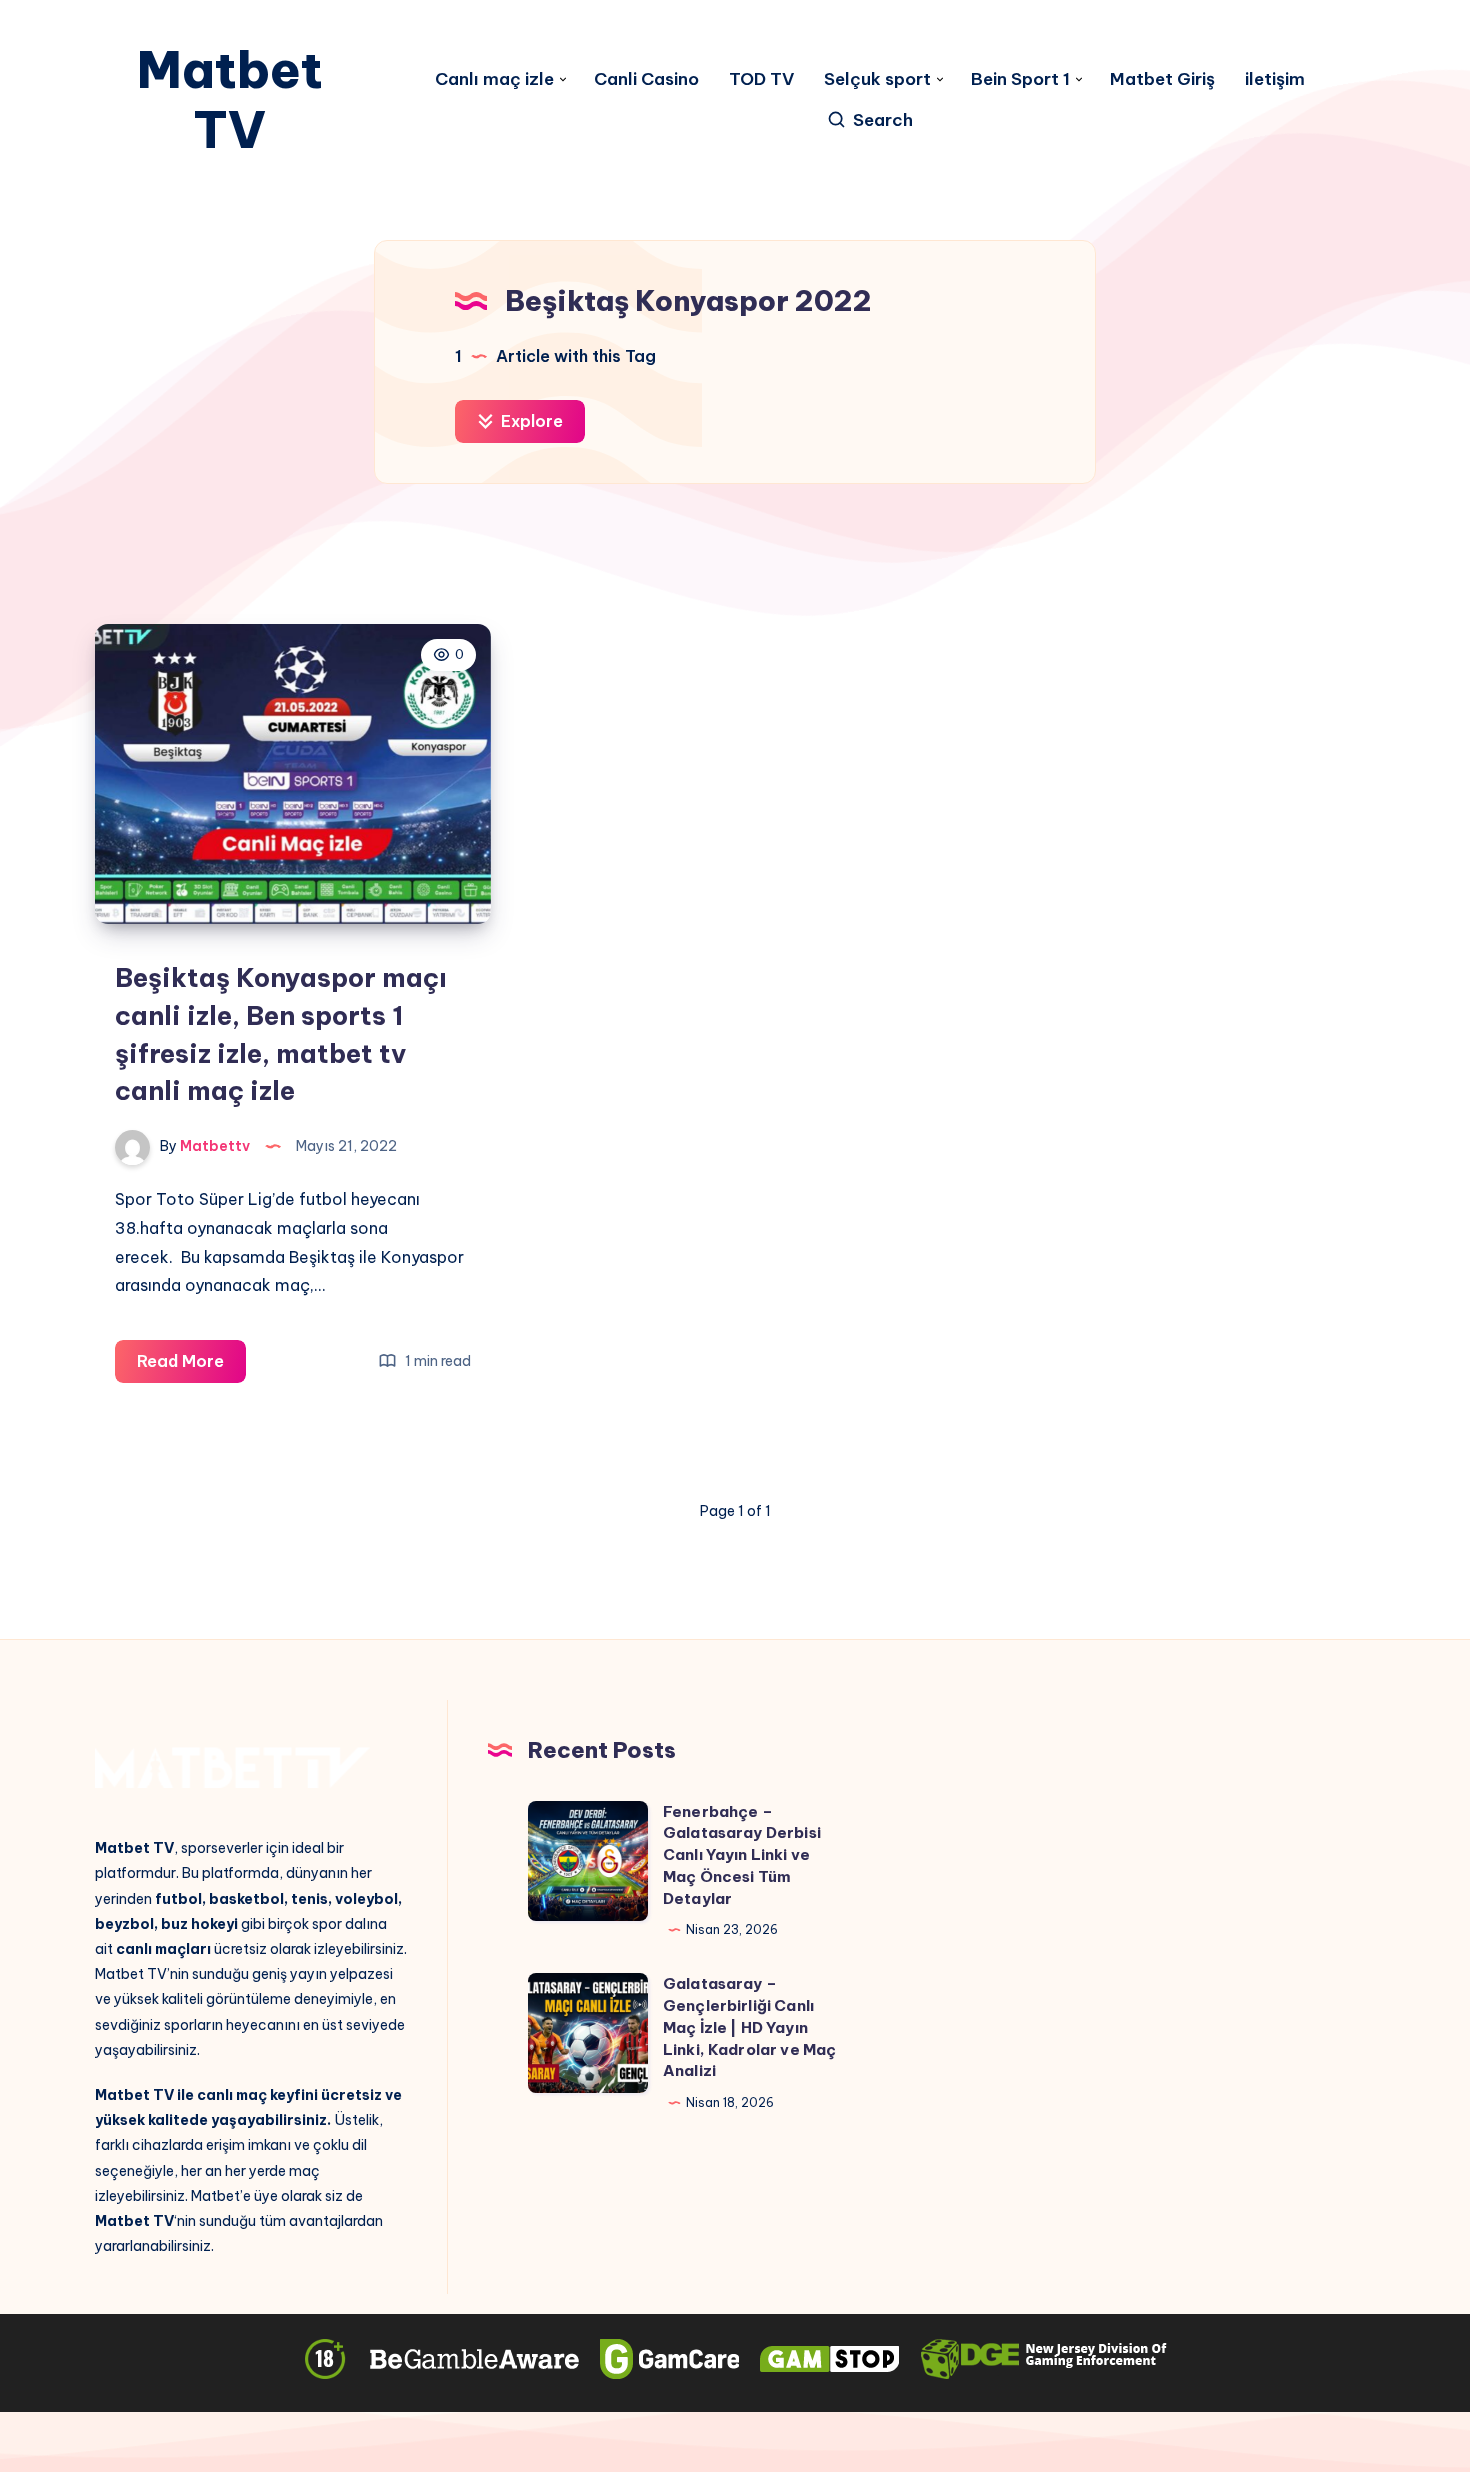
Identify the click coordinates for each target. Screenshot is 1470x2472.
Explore (530, 421)
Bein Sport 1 (1020, 79)
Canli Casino (646, 79)
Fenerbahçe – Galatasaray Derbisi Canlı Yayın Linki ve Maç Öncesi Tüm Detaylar (742, 1855)
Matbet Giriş (1162, 79)
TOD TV (761, 79)
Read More (191, 1366)
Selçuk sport (877, 79)
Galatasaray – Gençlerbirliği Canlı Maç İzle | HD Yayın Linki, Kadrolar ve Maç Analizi (749, 2027)
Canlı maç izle (494, 79)
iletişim (1275, 79)
